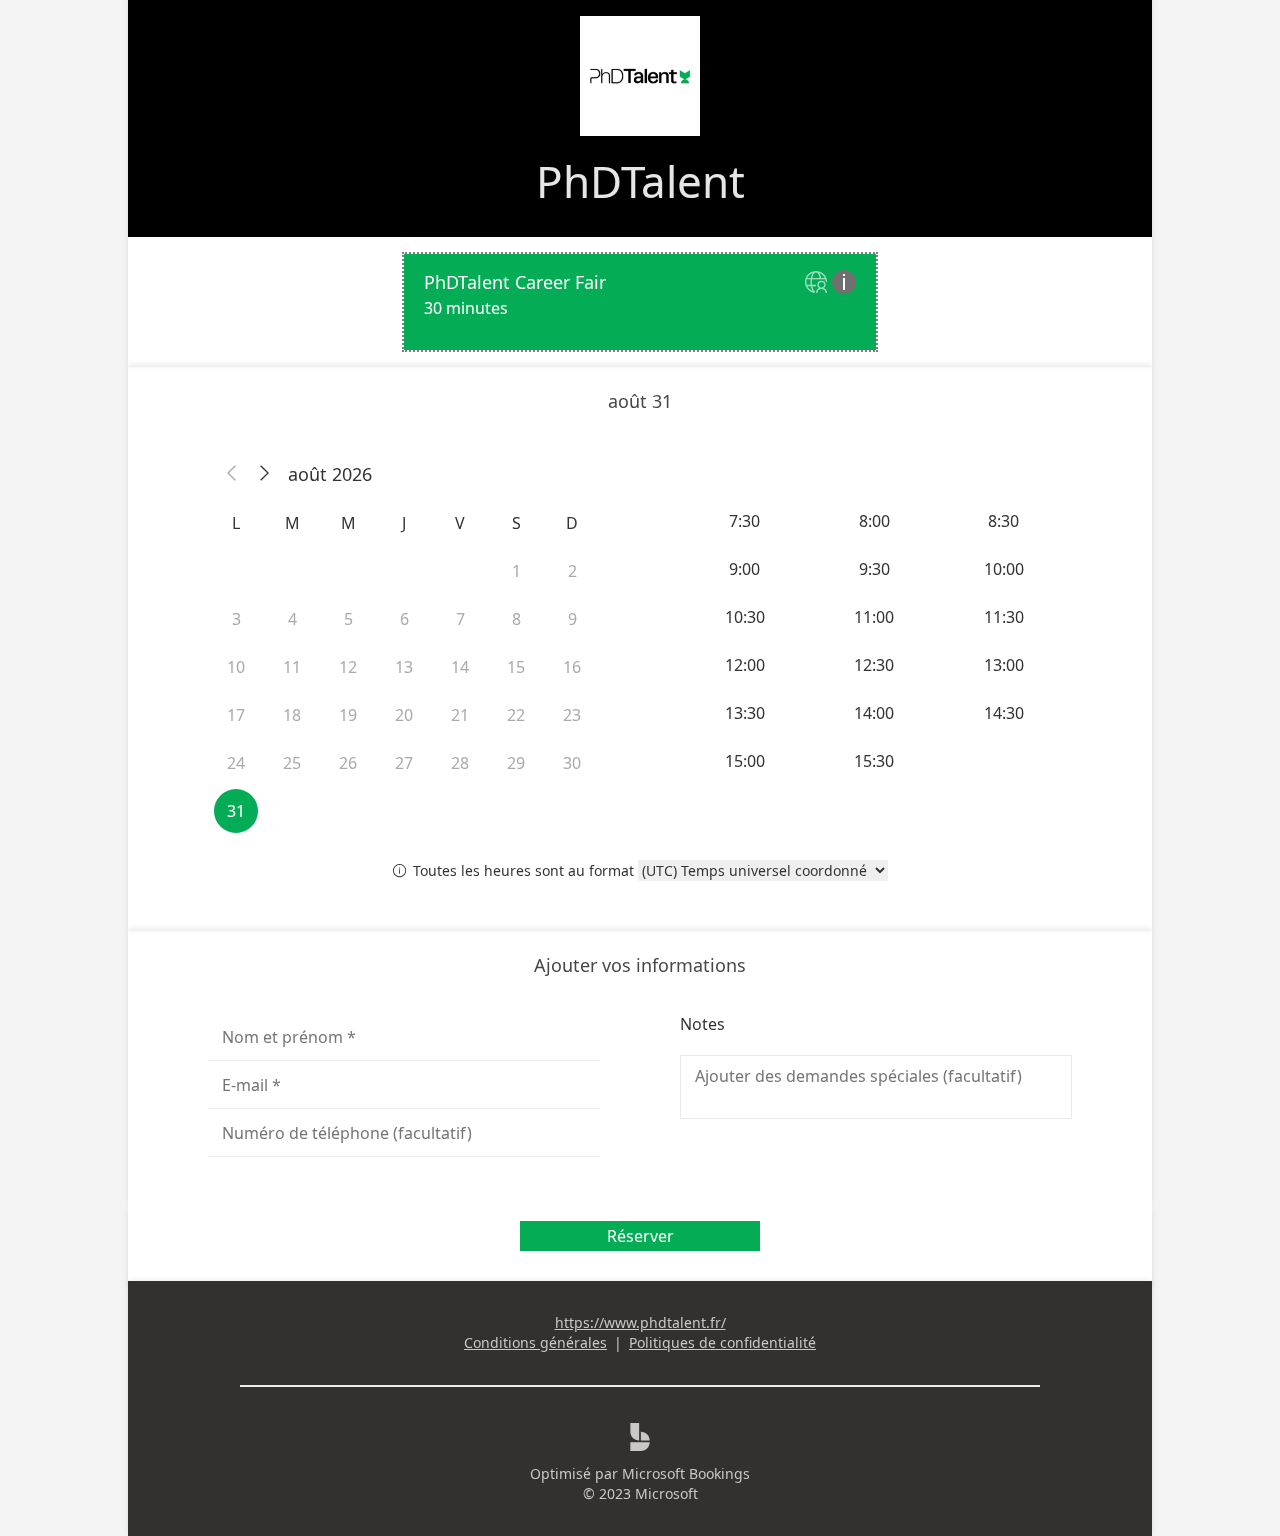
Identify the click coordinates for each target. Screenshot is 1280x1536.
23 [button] (572, 715)
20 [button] (404, 715)
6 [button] (404, 619)
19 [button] (348, 715)
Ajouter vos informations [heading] (640, 965)
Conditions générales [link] (535, 1342)
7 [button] (460, 619)
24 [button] (236, 763)
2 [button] (572, 571)
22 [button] (516, 715)
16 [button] (572, 667)
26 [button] (348, 763)
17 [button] (236, 715)
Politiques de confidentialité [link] (722, 1342)
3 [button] (236, 619)
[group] (876, 641)
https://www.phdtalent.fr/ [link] (640, 1322)
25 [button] (292, 763)
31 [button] (236, 811)
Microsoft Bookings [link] (686, 1473)
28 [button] (460, 763)
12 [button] (348, 667)
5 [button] (348, 619)
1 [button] (516, 571)
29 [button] (516, 763)
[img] (818, 283)
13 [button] (404, 667)
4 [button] (292, 619)
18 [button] (292, 715)
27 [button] (404, 763)
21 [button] (460, 715)
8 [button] (516, 619)
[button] (232, 474)
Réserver (640, 1236)
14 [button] (460, 667)
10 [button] (236, 667)
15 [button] (516, 667)
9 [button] (572, 619)
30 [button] (572, 763)
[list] (640, 302)
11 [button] (292, 667)
